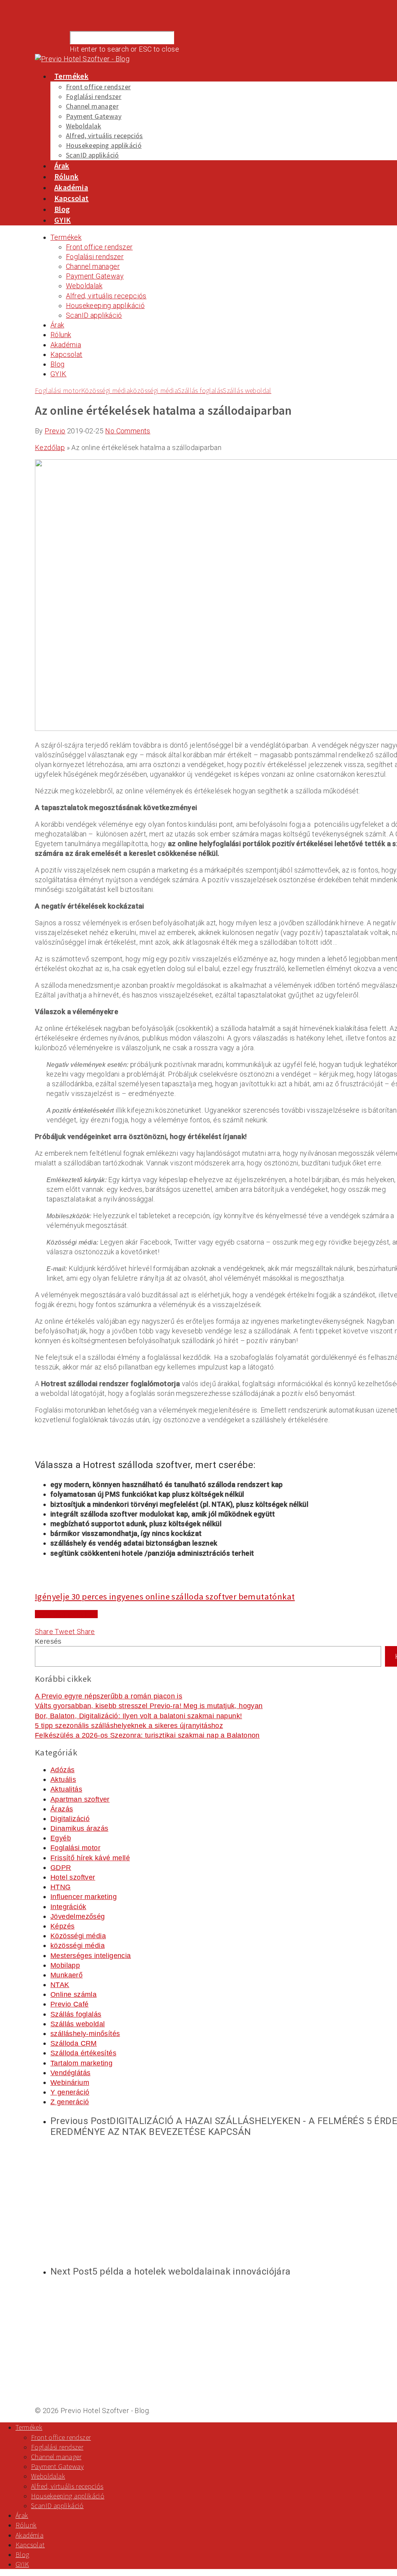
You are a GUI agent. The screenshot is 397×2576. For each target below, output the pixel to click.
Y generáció (70, 2092)
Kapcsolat (72, 198)
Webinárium (70, 2083)
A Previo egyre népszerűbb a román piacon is (109, 1696)
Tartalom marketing (81, 2063)
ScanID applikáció (92, 155)
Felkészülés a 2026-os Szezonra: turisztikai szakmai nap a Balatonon (147, 1735)
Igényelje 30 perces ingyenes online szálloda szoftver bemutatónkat (165, 1596)
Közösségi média (105, 390)
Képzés (62, 1926)
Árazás (62, 1809)
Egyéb (61, 1838)
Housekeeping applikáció (104, 145)
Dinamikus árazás (79, 1828)
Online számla (73, 1994)
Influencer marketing (84, 1897)
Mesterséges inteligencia (91, 1956)
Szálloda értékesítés (83, 2053)
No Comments (128, 431)
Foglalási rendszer (94, 96)
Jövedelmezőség (78, 1916)
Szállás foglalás (200, 390)
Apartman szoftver (80, 1799)
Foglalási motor (58, 390)
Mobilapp (65, 1965)
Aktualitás (66, 1789)
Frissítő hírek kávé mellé (90, 1858)
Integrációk (68, 1907)
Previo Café (69, 2004)
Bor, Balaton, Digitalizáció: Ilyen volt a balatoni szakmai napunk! (138, 1716)
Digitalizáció (70, 1819)
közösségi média (154, 390)
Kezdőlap (50, 448)
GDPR (61, 1868)
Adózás (62, 1770)
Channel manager (92, 106)
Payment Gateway (94, 116)
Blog (62, 209)
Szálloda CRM (74, 2043)
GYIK (63, 220)
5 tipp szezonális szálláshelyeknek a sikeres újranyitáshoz (129, 1726)
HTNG (61, 1887)
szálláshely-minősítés (85, 2034)
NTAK (60, 1985)
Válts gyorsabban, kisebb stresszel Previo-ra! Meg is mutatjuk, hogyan (149, 1706)
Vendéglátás (70, 2073)
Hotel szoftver (73, 1877)
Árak (62, 165)
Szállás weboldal (247, 390)
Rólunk (66, 176)
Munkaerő (66, 1975)
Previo (55, 431)
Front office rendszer (98, 87)
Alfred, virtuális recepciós (104, 136)
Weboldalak (84, 126)
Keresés (48, 1641)
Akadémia (71, 187)
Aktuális (63, 1780)
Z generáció (70, 2102)
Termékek (71, 76)
